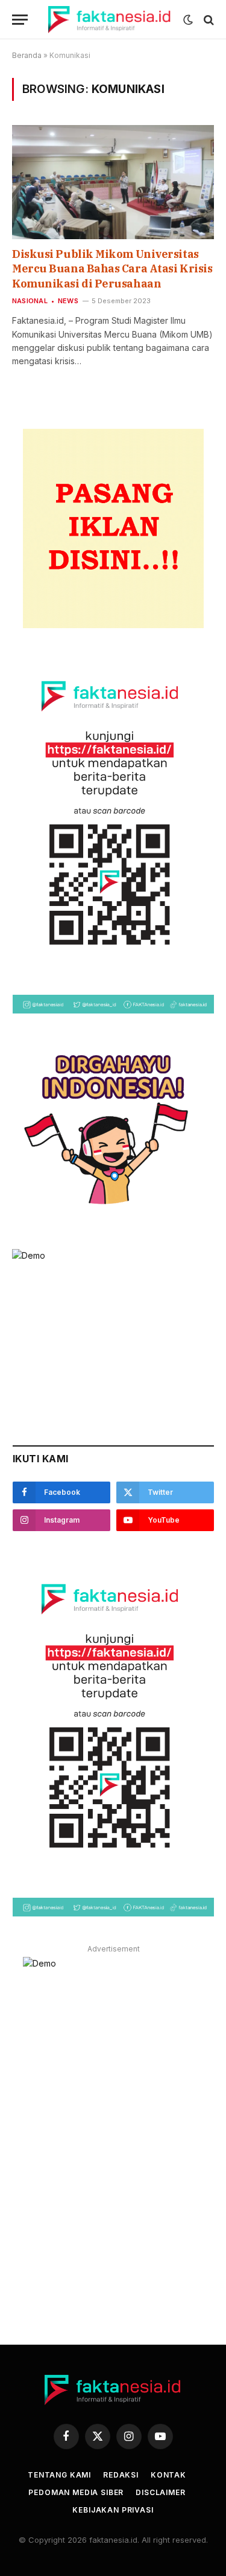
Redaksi (121, 2475)
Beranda (27, 55)
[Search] (208, 20)
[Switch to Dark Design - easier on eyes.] (188, 20)
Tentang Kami (59, 2475)
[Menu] (20, 20)
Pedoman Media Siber (76, 2492)
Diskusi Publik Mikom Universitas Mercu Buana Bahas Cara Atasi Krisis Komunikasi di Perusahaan (112, 269)
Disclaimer (160, 2492)
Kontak (168, 2475)
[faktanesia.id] (110, 20)
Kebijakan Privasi (113, 2510)
